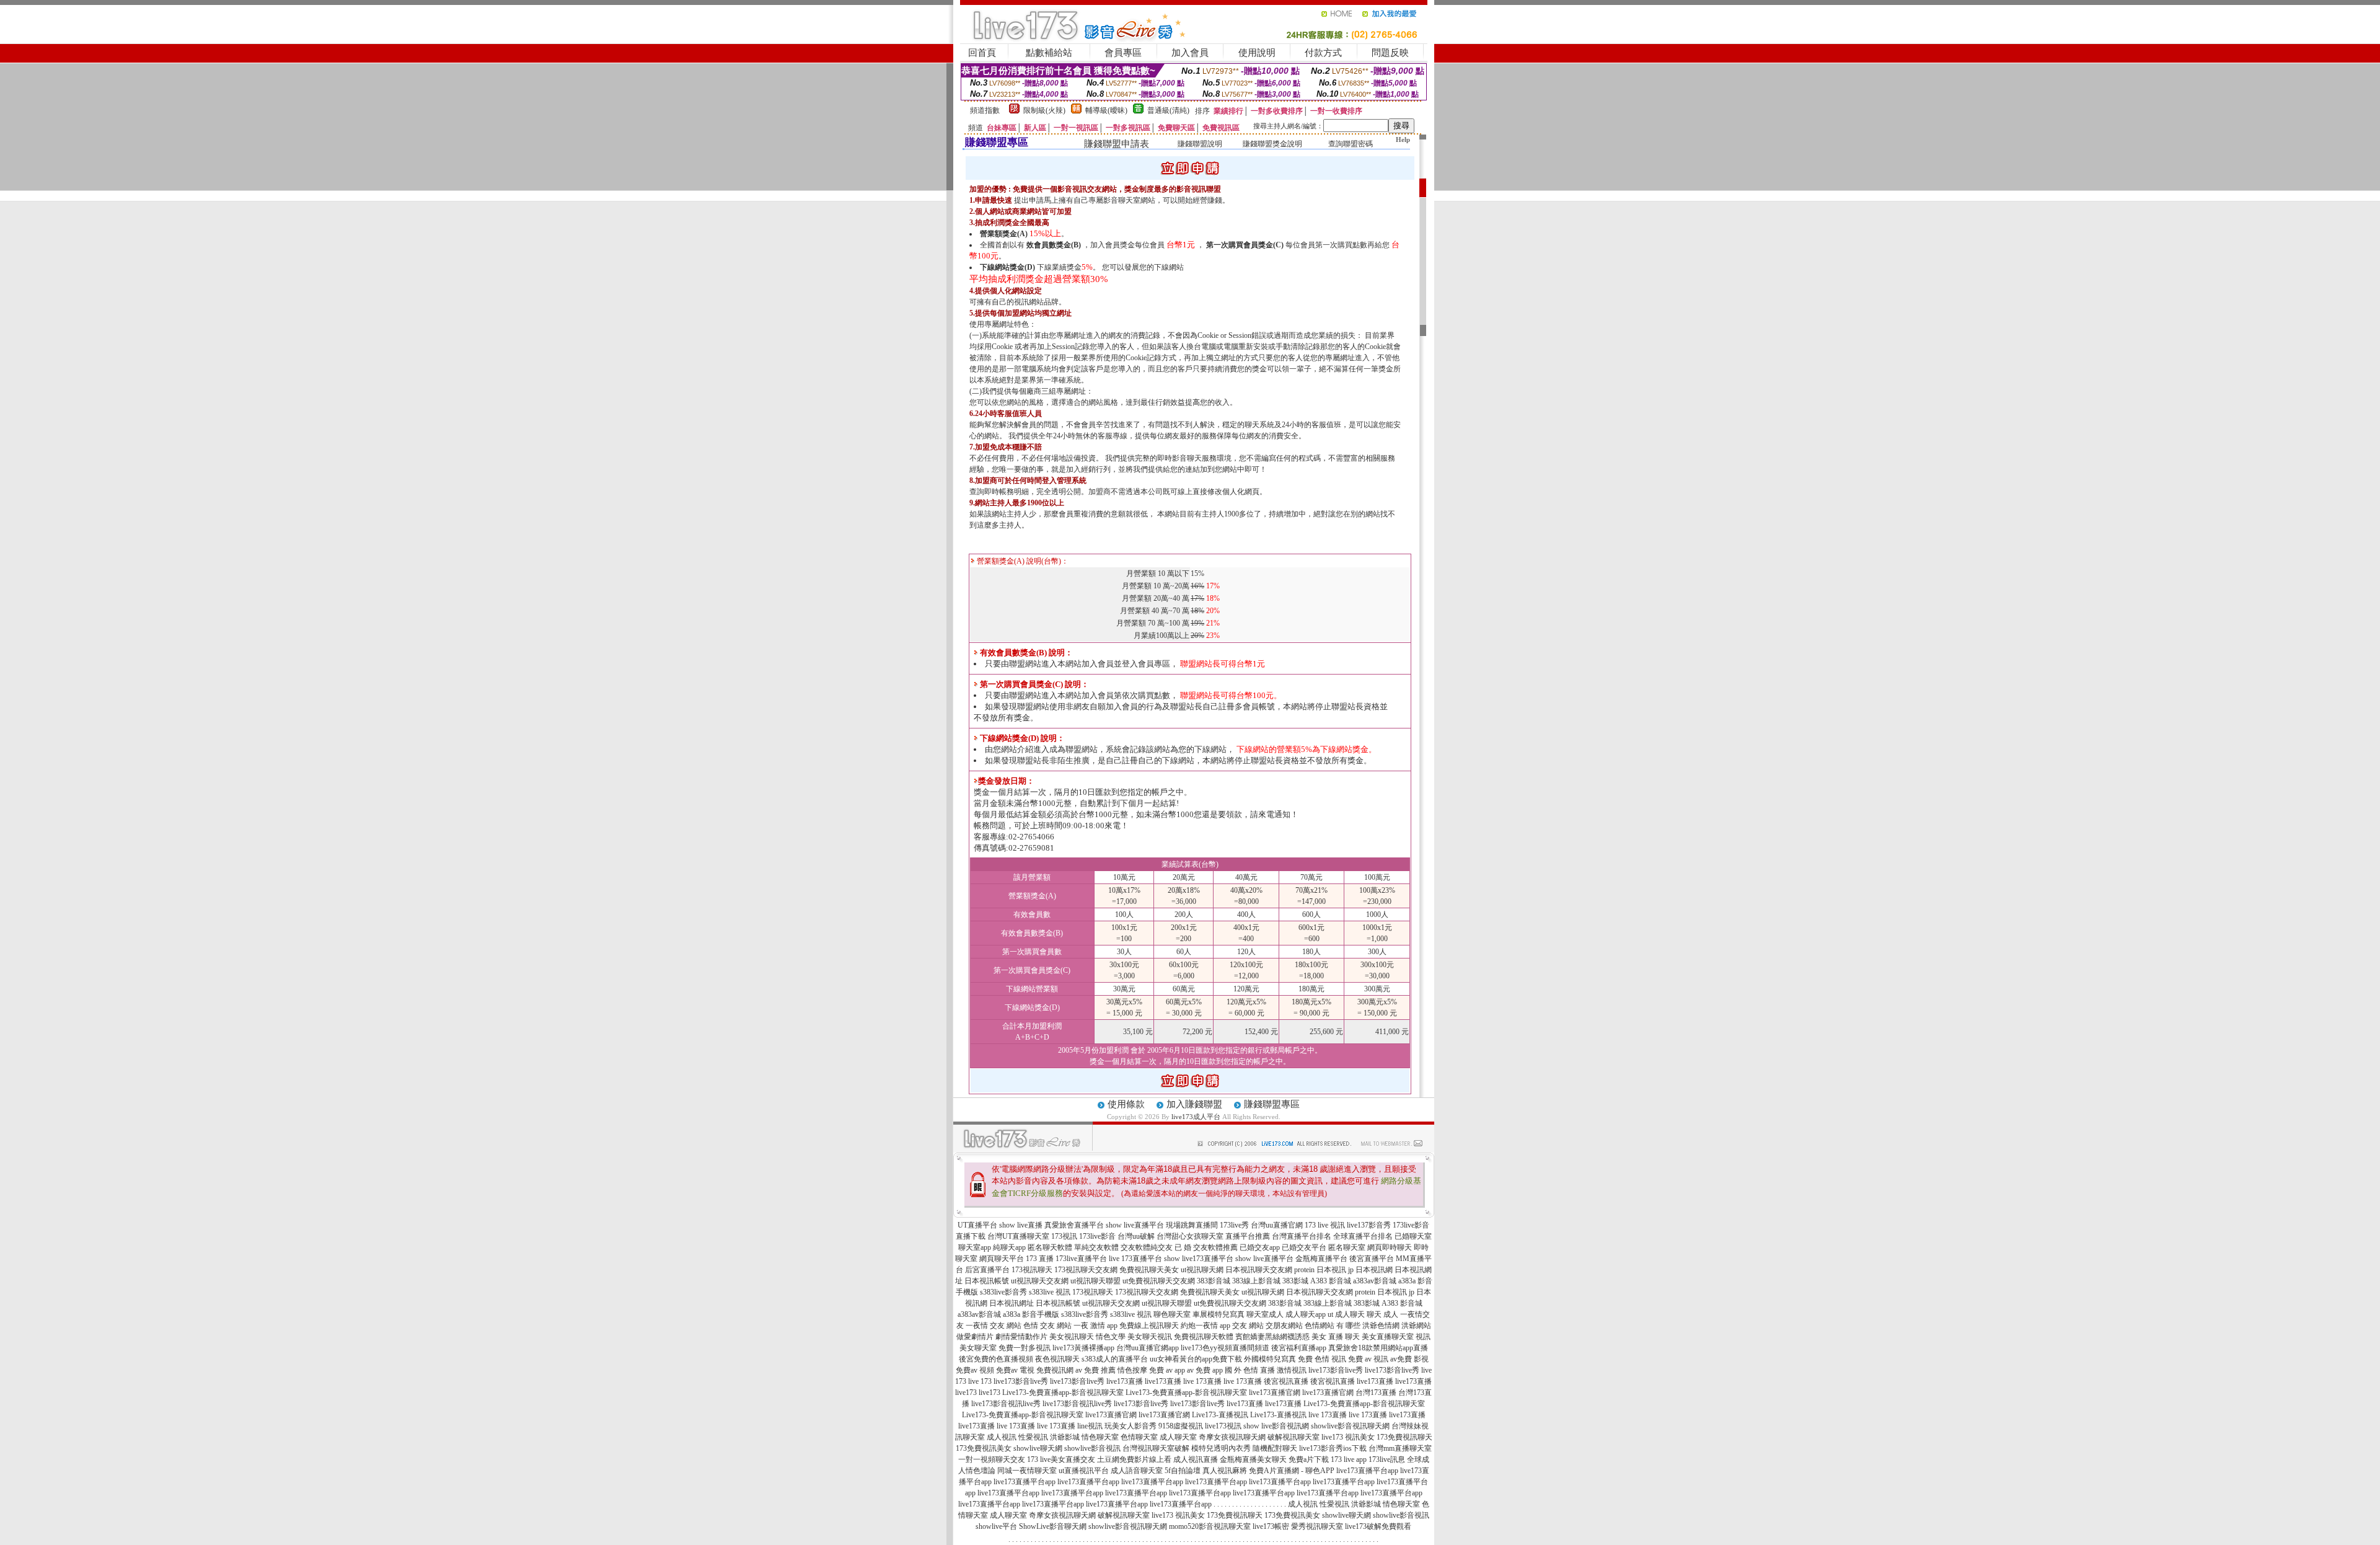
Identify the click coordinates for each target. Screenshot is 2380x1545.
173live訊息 (1387, 1459)
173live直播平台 (1081, 1259)
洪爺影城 (1065, 1437)
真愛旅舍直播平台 (1074, 1225)
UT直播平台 (977, 1225)
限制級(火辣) (1044, 110)
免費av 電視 (1015, 1370)
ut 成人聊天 (1346, 1314)
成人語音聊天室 (1137, 1471)
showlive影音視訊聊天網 (1350, 1426)
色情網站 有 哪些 (1333, 1326)
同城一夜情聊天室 (1027, 1471)
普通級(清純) (1168, 110)
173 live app (1349, 1459)
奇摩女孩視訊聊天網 (1232, 1437)
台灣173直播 (1376, 1392)
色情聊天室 (1139, 1437)
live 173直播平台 (1135, 1259)
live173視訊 (1223, 1426)
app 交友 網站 (1242, 1326)
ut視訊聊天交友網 (1040, 1281)
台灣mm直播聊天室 (1400, 1448)
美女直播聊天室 (1388, 1337)
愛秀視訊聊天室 (1317, 1526)
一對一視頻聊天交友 (992, 1459)
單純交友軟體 (1096, 1247)
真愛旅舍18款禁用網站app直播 (1378, 1348)
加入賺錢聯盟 (1194, 1104)
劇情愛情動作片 (1021, 1337)
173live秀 (1234, 1225)
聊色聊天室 (1172, 1314)
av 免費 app (1205, 1370)
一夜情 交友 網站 (994, 1326)
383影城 (1295, 1281)
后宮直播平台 (987, 1270)
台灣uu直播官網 (1277, 1225)
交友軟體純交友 (1147, 1247)
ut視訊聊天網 (1202, 1270)
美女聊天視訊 (1150, 1337)
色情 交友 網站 (1047, 1326)
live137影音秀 (1369, 1225)
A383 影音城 (1331, 1281)
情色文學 (1111, 1337)
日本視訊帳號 (987, 1281)
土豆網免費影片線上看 (1134, 1459)
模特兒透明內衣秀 (1221, 1448)
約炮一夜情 (1199, 1326)
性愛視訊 (1033, 1437)
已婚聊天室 (1413, 1236)
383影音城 (1214, 1281)
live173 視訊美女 (1348, 1437)
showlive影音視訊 (1092, 1448)
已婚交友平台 (1304, 1247)
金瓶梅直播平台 (1321, 1259)
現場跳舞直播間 (1192, 1225)
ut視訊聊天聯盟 (1095, 1281)
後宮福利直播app (1299, 1348)
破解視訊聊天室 (1294, 1437)
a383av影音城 (1375, 1281)
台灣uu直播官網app (1148, 1348)
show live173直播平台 (1199, 1259)
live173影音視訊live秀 (1006, 1404)
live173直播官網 (1275, 1392)
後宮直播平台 (1372, 1259)
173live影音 (1097, 1236)
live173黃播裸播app (1083, 1348)
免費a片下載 (1309, 1459)
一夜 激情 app (1095, 1326)
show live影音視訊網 (1276, 1426)
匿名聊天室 (1347, 1247)
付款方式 (1323, 53)
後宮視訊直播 (1286, 1381)
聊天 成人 (1382, 1314)
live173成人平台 (1196, 1117)
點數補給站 (1049, 53)
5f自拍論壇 (1183, 1471)
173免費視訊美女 (984, 1448)
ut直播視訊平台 (1084, 1471)
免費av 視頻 (975, 1370)
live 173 (980, 1381)
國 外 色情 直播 (1250, 1370)
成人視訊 (1002, 1437)
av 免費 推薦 (1095, 1370)
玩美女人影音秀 (1130, 1426)
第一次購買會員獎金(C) (1245, 245)
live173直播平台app (1367, 1471)
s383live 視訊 (1050, 1292)
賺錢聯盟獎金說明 (1272, 144)
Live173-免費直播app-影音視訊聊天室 (1063, 1392)
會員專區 (1123, 53)
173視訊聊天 (1032, 1270)
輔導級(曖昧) (1106, 110)
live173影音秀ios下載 (1333, 1448)
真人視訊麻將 (1225, 1471)
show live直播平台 (1135, 1225)
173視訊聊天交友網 (1086, 1270)
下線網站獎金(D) (1007, 267)
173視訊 (1064, 1236)
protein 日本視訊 (1320, 1270)
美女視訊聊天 (1072, 1337)
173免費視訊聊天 (1404, 1437)
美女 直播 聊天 (1336, 1337)
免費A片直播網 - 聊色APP (1292, 1471)
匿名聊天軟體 (1050, 1247)
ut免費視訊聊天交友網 (1159, 1281)
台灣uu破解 (1136, 1236)
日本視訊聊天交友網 (1259, 1270)
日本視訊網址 (1011, 1303)
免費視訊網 (1055, 1370)
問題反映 (1390, 53)
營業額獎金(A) (1004, 234)
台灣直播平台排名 (1302, 1236)
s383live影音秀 (1003, 1292)
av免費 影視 (1409, 1359)
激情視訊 (1292, 1370)
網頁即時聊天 (1390, 1247)
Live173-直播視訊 (1220, 1415)
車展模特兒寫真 (1219, 1314)
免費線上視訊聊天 (1149, 1326)
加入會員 (1190, 53)
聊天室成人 (1265, 1314)
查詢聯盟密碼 (1351, 144)
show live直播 (1021, 1225)
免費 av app (1167, 1370)
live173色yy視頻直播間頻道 (1225, 1348)
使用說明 (1257, 53)
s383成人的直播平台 (1115, 1359)
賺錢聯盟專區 (1272, 1104)
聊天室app (975, 1247)
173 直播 (1040, 1259)
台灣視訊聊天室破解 (1156, 1448)
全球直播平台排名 (1363, 1236)
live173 (966, 1392)
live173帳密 (1271, 1526)
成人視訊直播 (1196, 1459)
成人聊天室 (1178, 1437)
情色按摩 (1132, 1370)
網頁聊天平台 (1002, 1259)
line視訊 (1090, 1426)
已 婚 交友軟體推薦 (1206, 1247)
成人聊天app (1306, 1314)
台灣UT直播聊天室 (1018, 1236)
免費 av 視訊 (1368, 1359)
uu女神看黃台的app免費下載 (1196, 1359)
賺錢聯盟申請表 (1117, 144)
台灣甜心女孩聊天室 (1190, 1236)
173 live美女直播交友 (1061, 1459)
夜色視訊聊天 (1057, 1359)
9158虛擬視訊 (1181, 1426)
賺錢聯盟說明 (1200, 144)
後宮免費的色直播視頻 (996, 1359)
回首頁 (982, 53)
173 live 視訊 (1325, 1225)
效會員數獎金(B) (1054, 245)
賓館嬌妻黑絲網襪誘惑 (1272, 1337)
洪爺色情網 (1381, 1326)
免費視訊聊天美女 (1149, 1270)
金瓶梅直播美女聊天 (1253, 1459)
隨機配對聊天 (1275, 1448)
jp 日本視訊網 (1370, 1270)
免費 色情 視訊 (1322, 1359)
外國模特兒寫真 (1270, 1359)
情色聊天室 (1100, 1437)
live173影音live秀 (1336, 1370)
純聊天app (1009, 1247)
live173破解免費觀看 (1378, 1526)
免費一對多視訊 (1025, 1348)
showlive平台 (996, 1526)
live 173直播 (1202, 1381)
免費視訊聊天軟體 (1204, 1337)
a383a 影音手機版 (1031, 1314)
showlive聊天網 (1038, 1448)
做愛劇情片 (975, 1337)
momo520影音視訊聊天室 (1210, 1526)
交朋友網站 (1284, 1326)
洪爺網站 (1416, 1326)
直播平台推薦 (1248, 1236)
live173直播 (1125, 1381)
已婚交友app (1260, 1247)
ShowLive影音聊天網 (1053, 1526)
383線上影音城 (1256, 1281)
